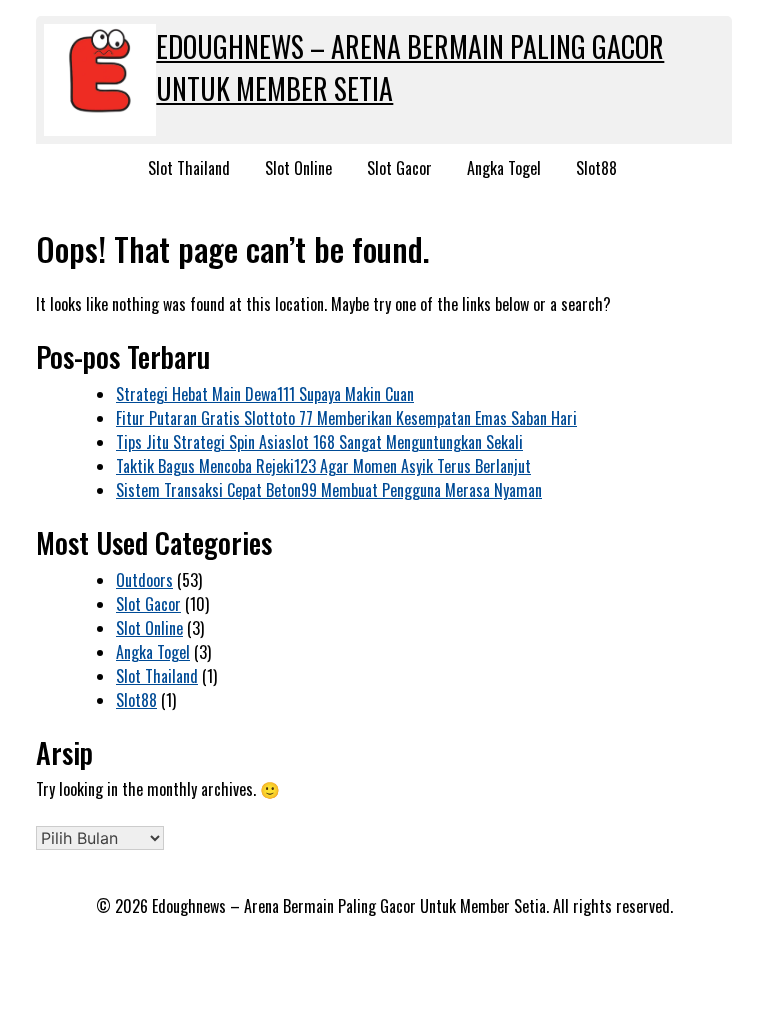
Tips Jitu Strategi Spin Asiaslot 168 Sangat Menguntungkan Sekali (319, 442)
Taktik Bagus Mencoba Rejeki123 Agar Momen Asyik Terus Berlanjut (323, 466)
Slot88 (596, 168)
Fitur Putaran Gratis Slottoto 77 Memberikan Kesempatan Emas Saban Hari (346, 418)
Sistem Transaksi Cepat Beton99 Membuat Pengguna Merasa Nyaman (329, 490)
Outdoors (144, 580)
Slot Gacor (399, 168)
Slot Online (298, 168)
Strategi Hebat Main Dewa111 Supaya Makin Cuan (265, 394)
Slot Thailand (189, 168)
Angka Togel (504, 168)
